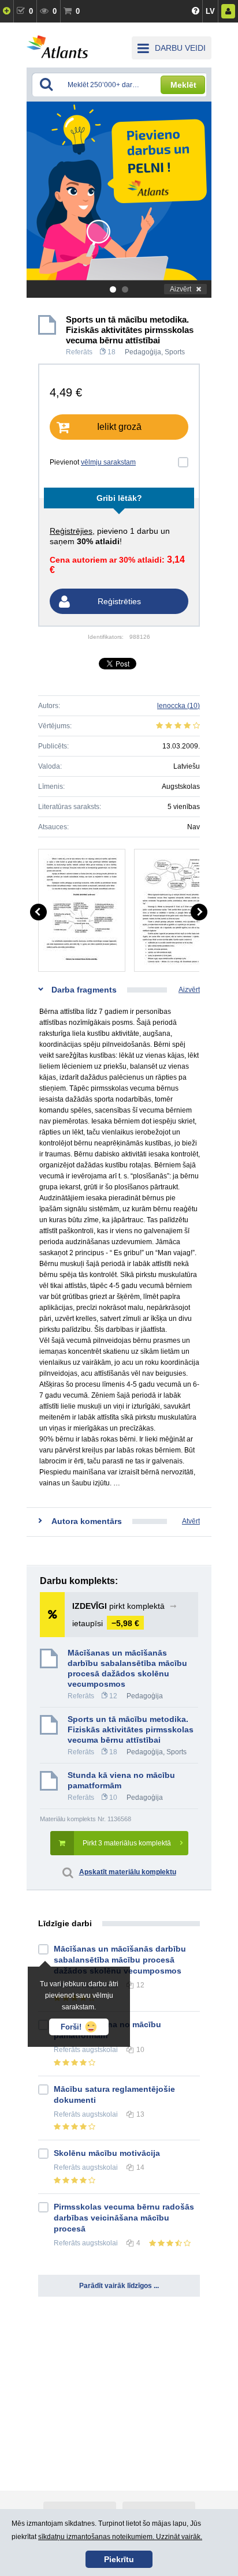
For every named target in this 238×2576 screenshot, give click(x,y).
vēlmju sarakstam (108, 462)
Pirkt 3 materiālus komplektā (127, 1843)
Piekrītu (119, 2559)
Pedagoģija (143, 352)
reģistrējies (71, 531)
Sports (175, 352)
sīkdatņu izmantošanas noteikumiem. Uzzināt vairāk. (120, 2537)
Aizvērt (181, 289)
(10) (178, 706)
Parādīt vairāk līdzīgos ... (119, 2286)
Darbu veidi (180, 48)
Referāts (79, 352)
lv (210, 11)
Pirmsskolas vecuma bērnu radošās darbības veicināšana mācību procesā (124, 2218)
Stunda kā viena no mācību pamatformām (121, 1780)
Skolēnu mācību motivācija (107, 2153)
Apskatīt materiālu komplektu (128, 1872)
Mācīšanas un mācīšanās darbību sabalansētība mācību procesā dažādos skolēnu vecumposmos (127, 1668)
